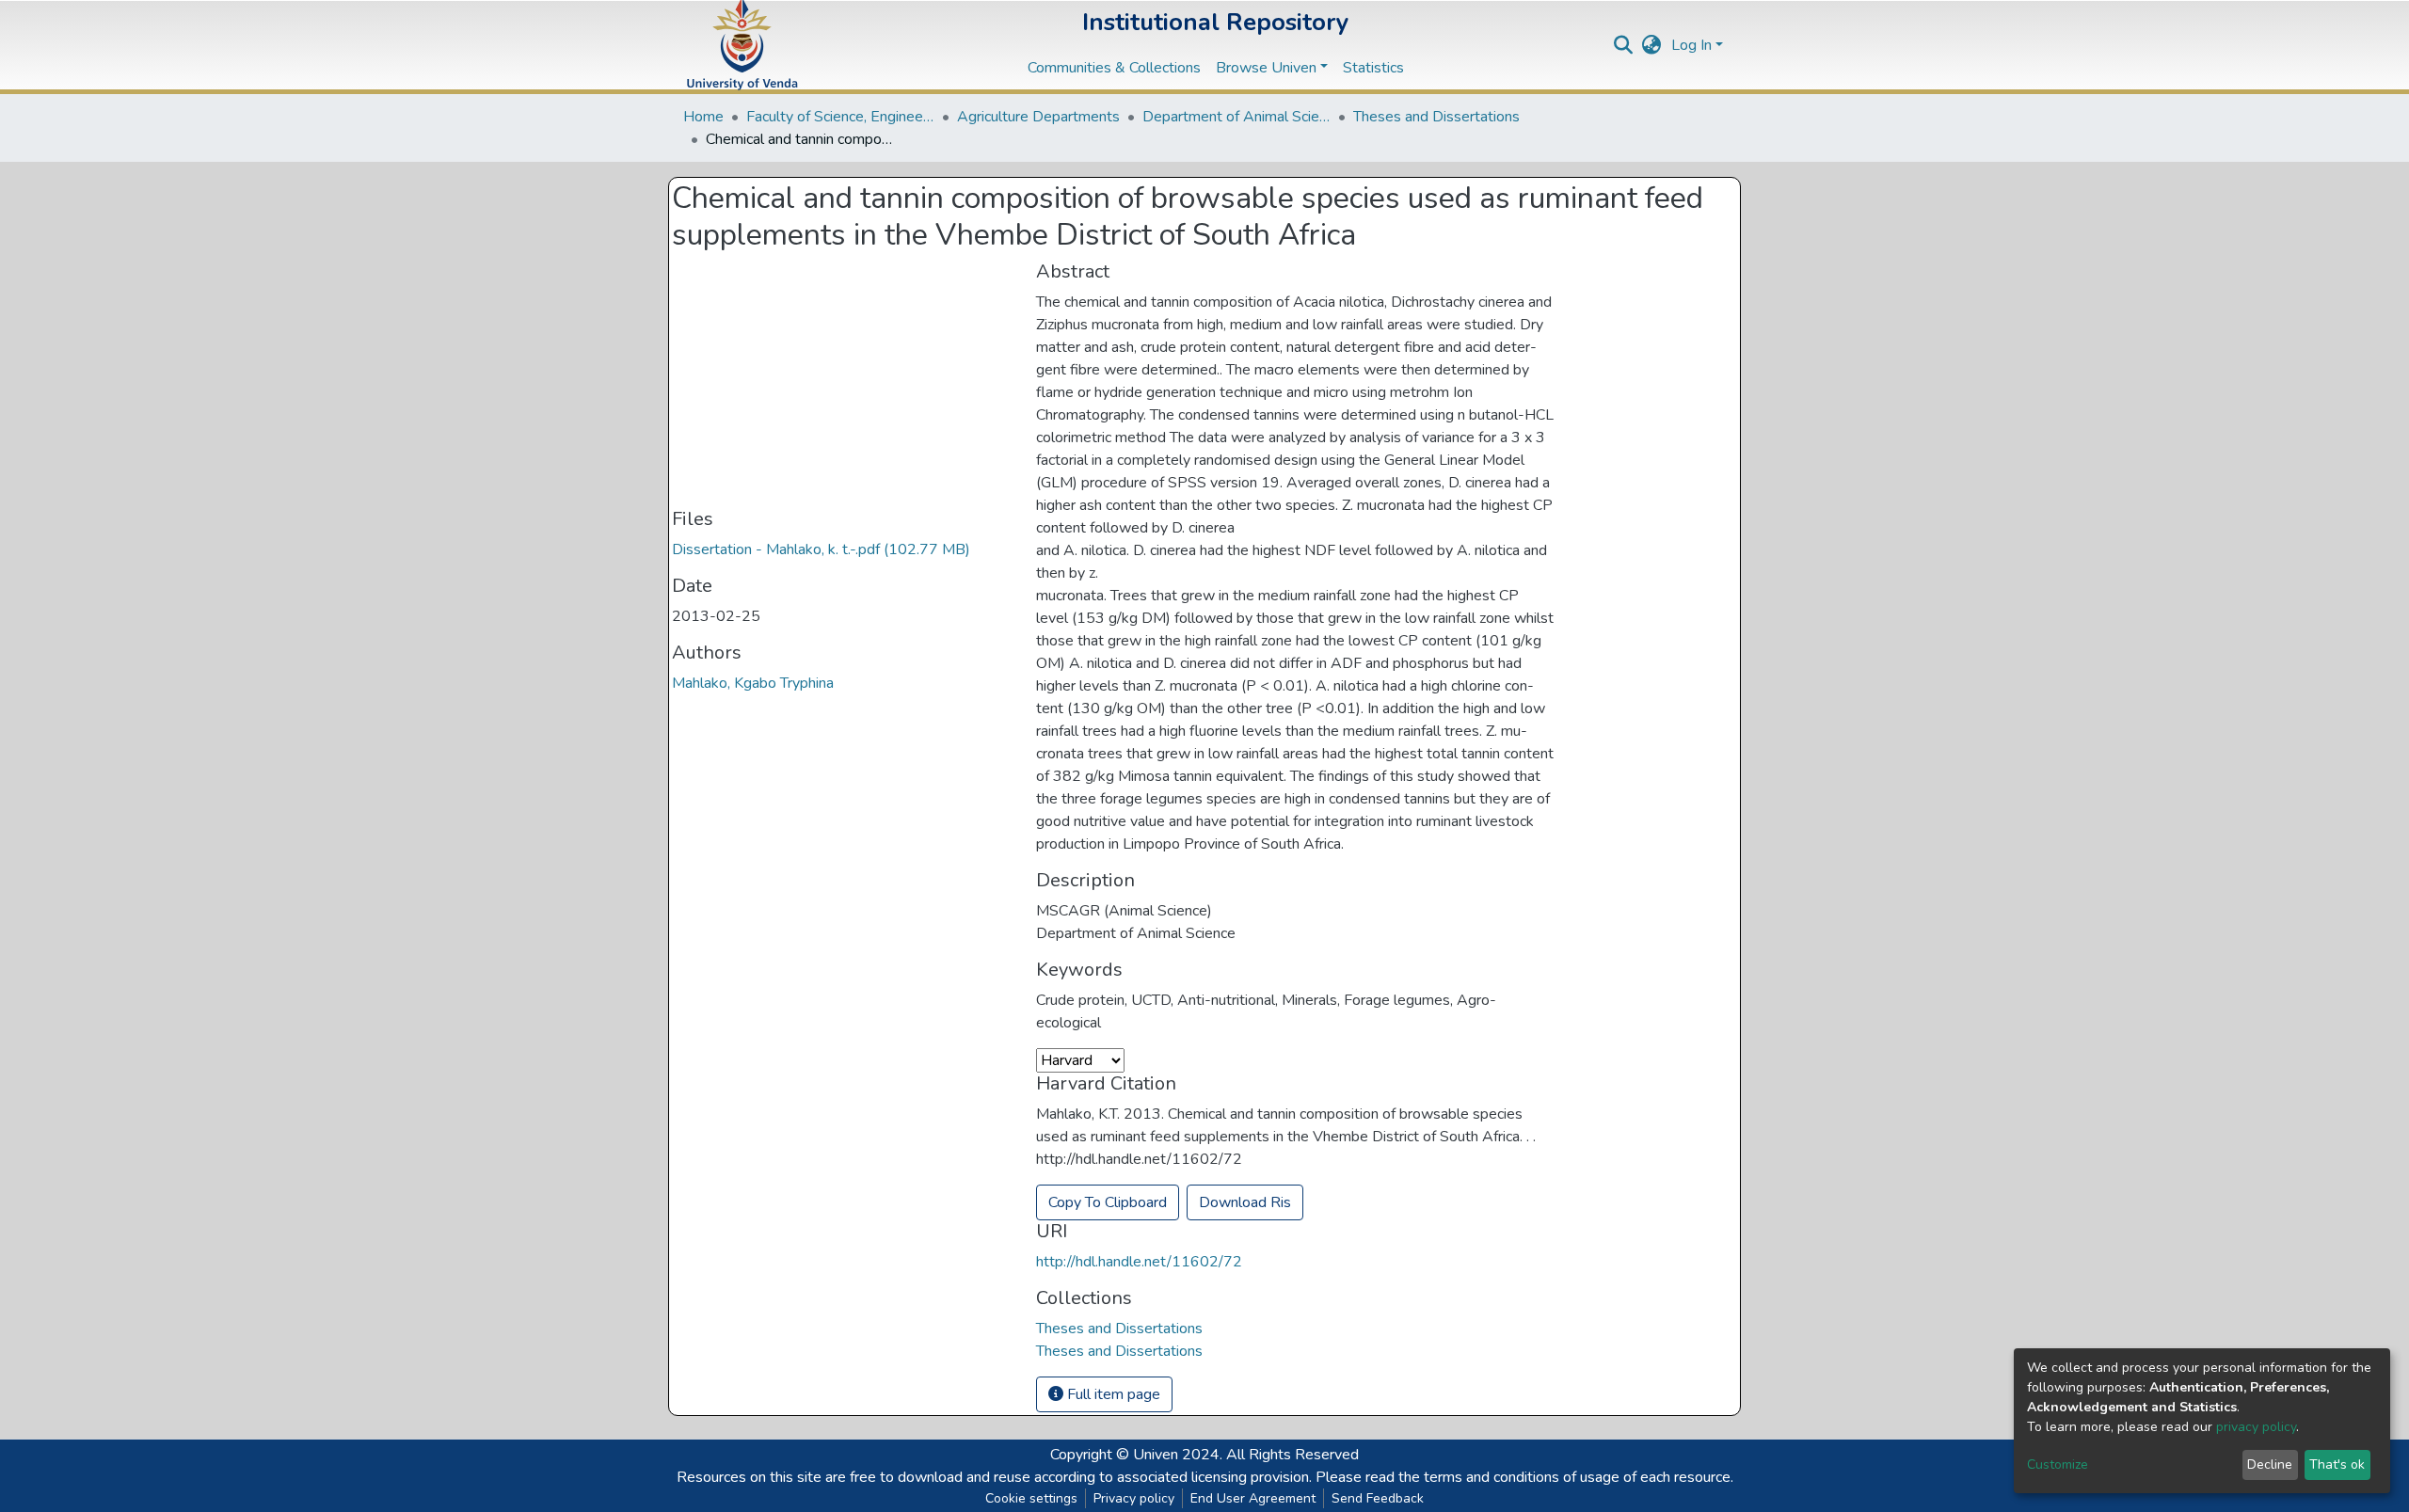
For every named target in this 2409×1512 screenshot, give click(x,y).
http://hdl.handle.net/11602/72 (1139, 1262)
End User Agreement (1253, 1498)
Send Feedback (1378, 1498)
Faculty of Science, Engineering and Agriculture (840, 117)
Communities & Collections (1114, 68)
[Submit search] (1624, 45)
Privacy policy (1134, 1498)
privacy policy (2256, 1427)
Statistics (1373, 68)
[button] (1652, 45)
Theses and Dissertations (1436, 117)
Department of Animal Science (1236, 117)
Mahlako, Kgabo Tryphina (753, 683)
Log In (1691, 45)
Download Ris (1245, 1202)
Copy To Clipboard (1108, 1202)
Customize (2058, 1464)
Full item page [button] (1112, 1394)
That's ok (2337, 1464)
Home (703, 117)
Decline (2270, 1464)
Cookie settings (1031, 1498)
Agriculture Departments (1038, 117)
